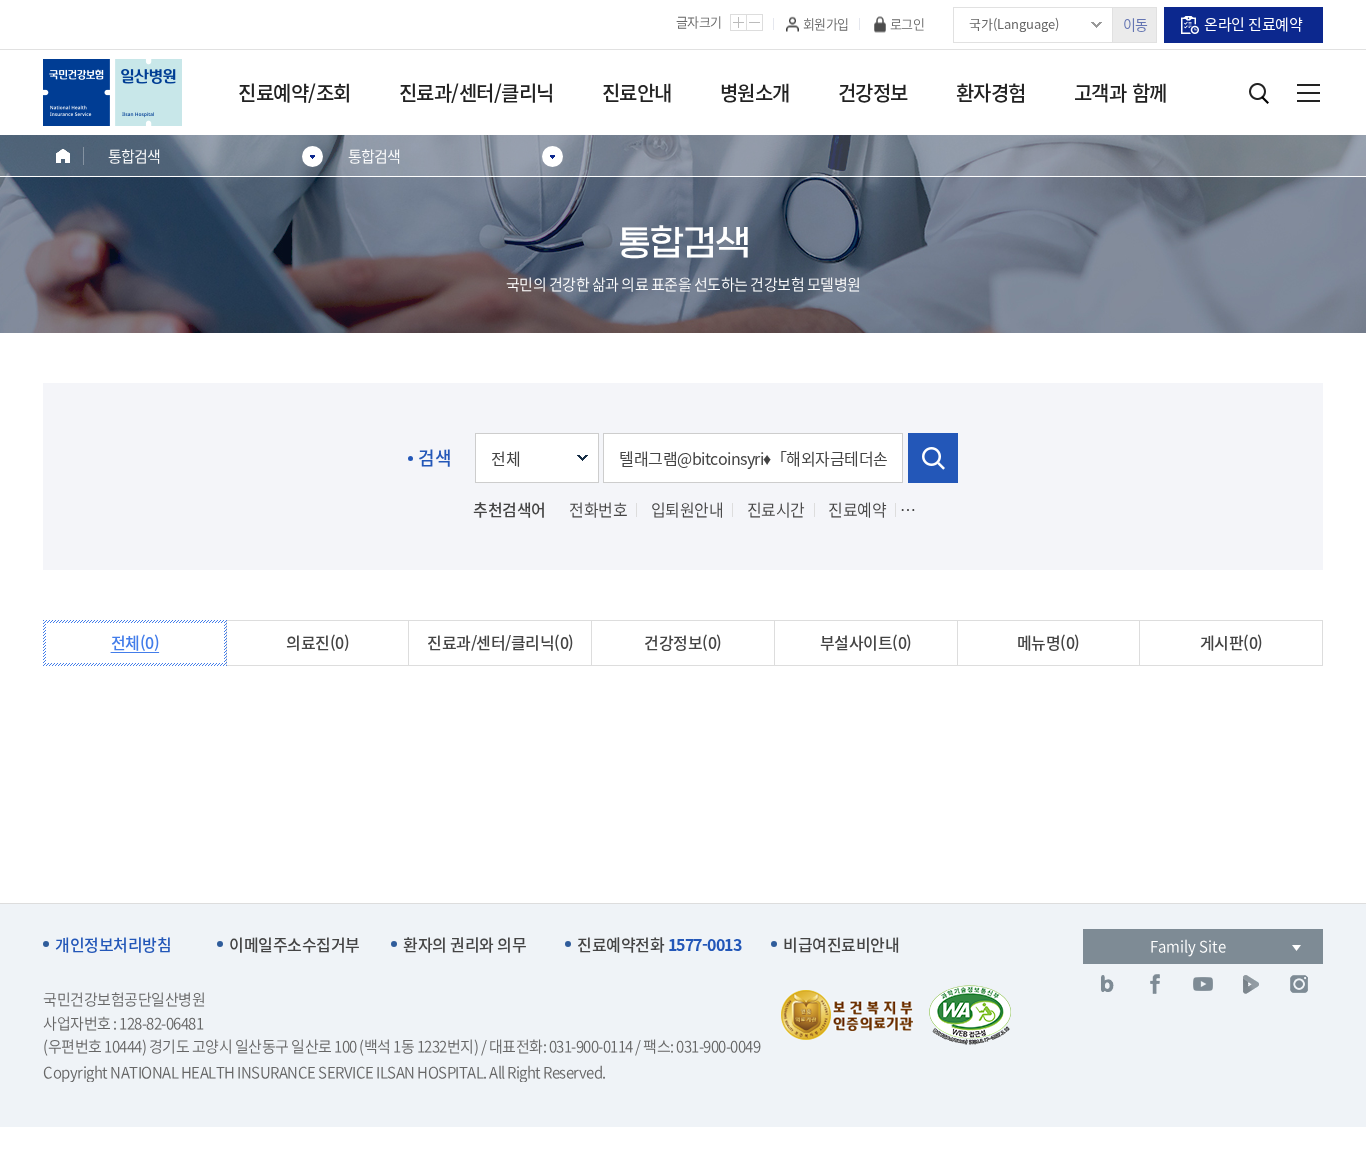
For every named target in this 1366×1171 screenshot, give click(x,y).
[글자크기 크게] (738, 22)
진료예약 (857, 509)
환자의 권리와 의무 (464, 944)
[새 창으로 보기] (1107, 984)
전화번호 (598, 509)
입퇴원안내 (687, 509)
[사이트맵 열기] (1308, 93)
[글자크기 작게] (754, 22)
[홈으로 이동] (63, 155)
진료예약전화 (659, 944)
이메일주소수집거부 (294, 944)
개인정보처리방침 (113, 944)
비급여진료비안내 (841, 944)
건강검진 (939, 509)
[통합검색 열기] (1258, 93)
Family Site (1188, 946)
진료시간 (776, 509)
